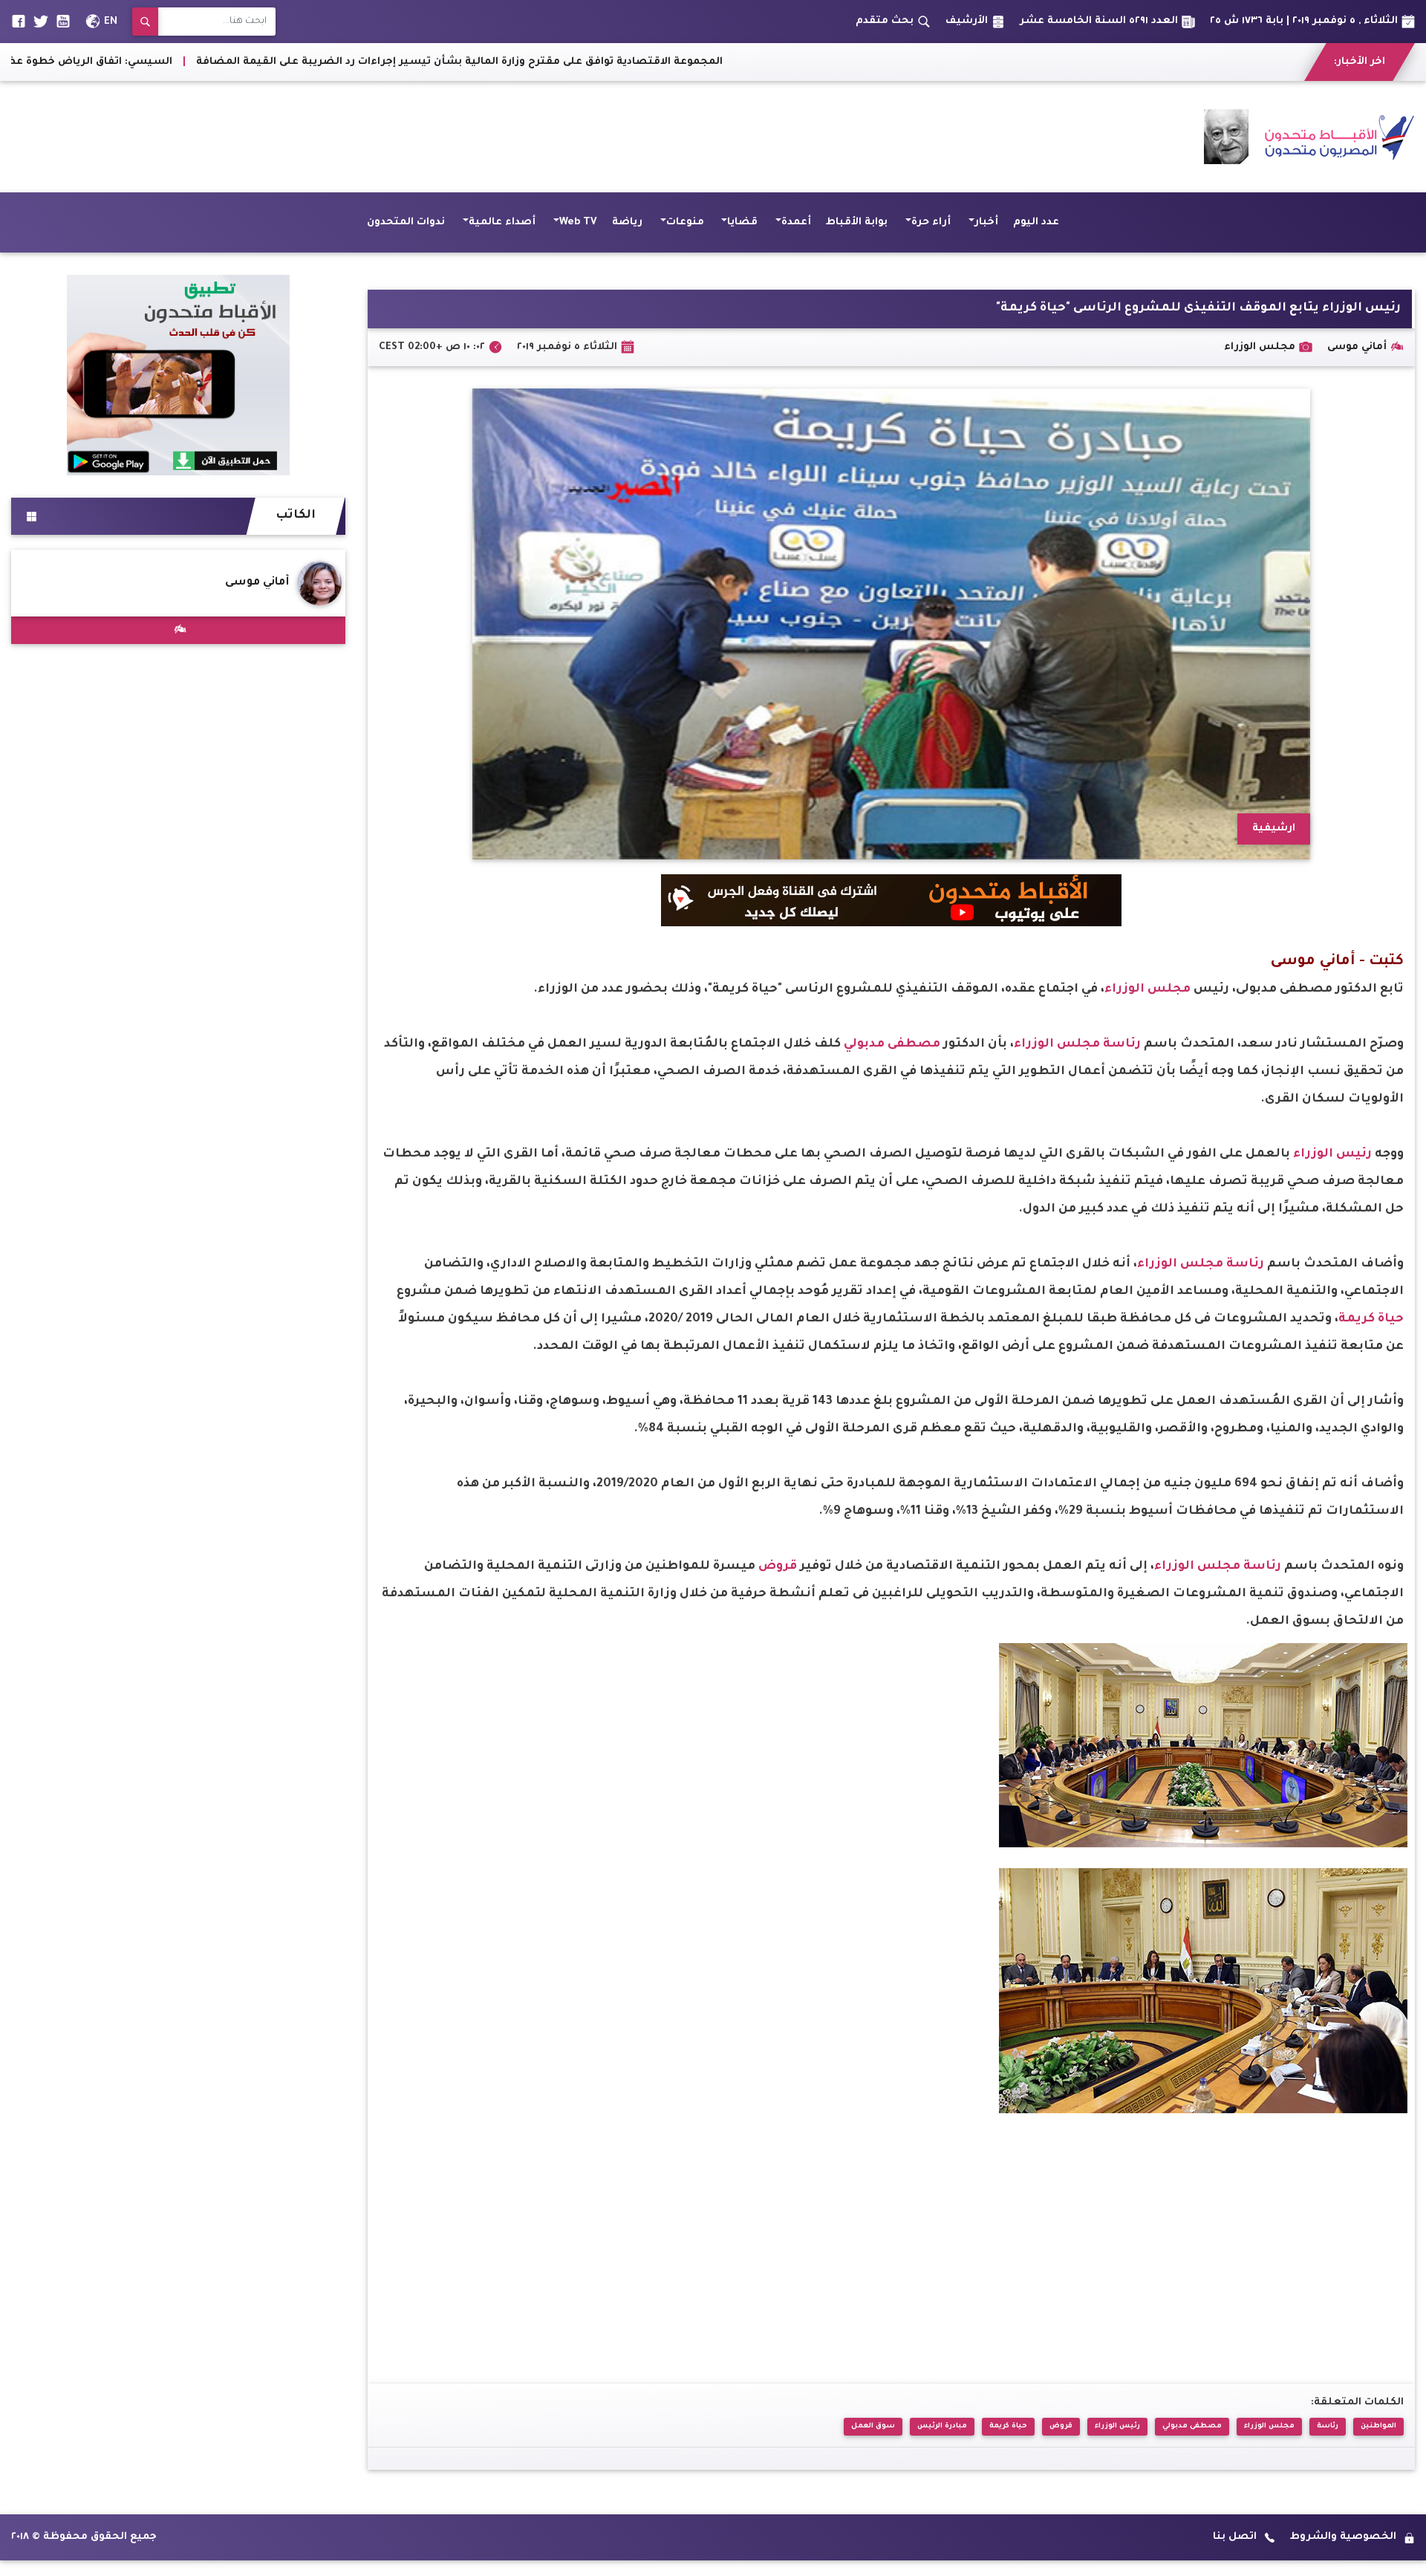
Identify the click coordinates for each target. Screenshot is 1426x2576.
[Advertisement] (281, 137)
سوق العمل (873, 2426)
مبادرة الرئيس (942, 2426)
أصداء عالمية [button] (502, 222)
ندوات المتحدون (406, 222)
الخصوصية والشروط (1343, 2537)
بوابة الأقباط (857, 222)
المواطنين (1378, 2426)
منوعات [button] (685, 222)
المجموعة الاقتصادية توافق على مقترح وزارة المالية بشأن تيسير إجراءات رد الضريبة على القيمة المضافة (732, 62)
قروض (779, 1567)
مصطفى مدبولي (893, 1044)
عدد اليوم (1036, 222)
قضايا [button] (742, 222)
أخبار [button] (986, 222)
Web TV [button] (578, 222)
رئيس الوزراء (1334, 1154)
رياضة (627, 222)
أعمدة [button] (796, 222)
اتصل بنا (1235, 2537)
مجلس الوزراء (1149, 989)
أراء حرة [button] (931, 222)
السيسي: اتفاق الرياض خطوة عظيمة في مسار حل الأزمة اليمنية (284, 62)
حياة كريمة (1371, 1319)
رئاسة (1123, 1044)
